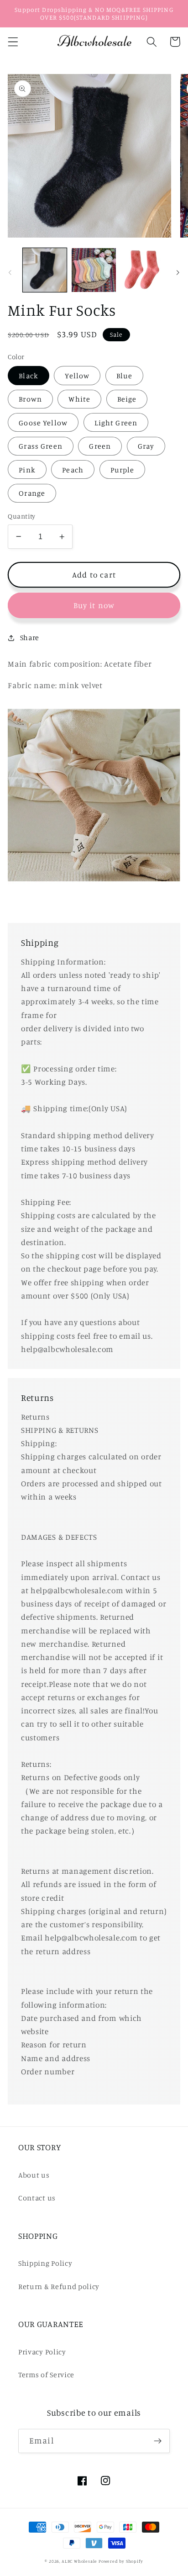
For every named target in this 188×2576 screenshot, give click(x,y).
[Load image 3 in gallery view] (143, 270)
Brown (30, 399)
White (79, 399)
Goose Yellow (43, 423)
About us (34, 2175)
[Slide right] (178, 273)
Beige (127, 399)
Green (100, 446)
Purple (123, 470)
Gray (146, 446)
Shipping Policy (45, 2263)
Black (29, 376)
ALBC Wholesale (79, 2561)
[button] (13, 42)
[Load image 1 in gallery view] (45, 270)
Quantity (22, 516)
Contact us (37, 2198)
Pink (27, 470)
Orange (32, 493)
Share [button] (30, 637)
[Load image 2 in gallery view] (94, 270)
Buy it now (94, 605)
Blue (125, 376)
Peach (73, 470)
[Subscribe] (158, 2441)
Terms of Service (46, 2375)
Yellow (77, 376)
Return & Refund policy (59, 2286)
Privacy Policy (42, 2352)
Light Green (116, 423)
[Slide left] (10, 273)
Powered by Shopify (121, 2561)
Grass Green (41, 446)
